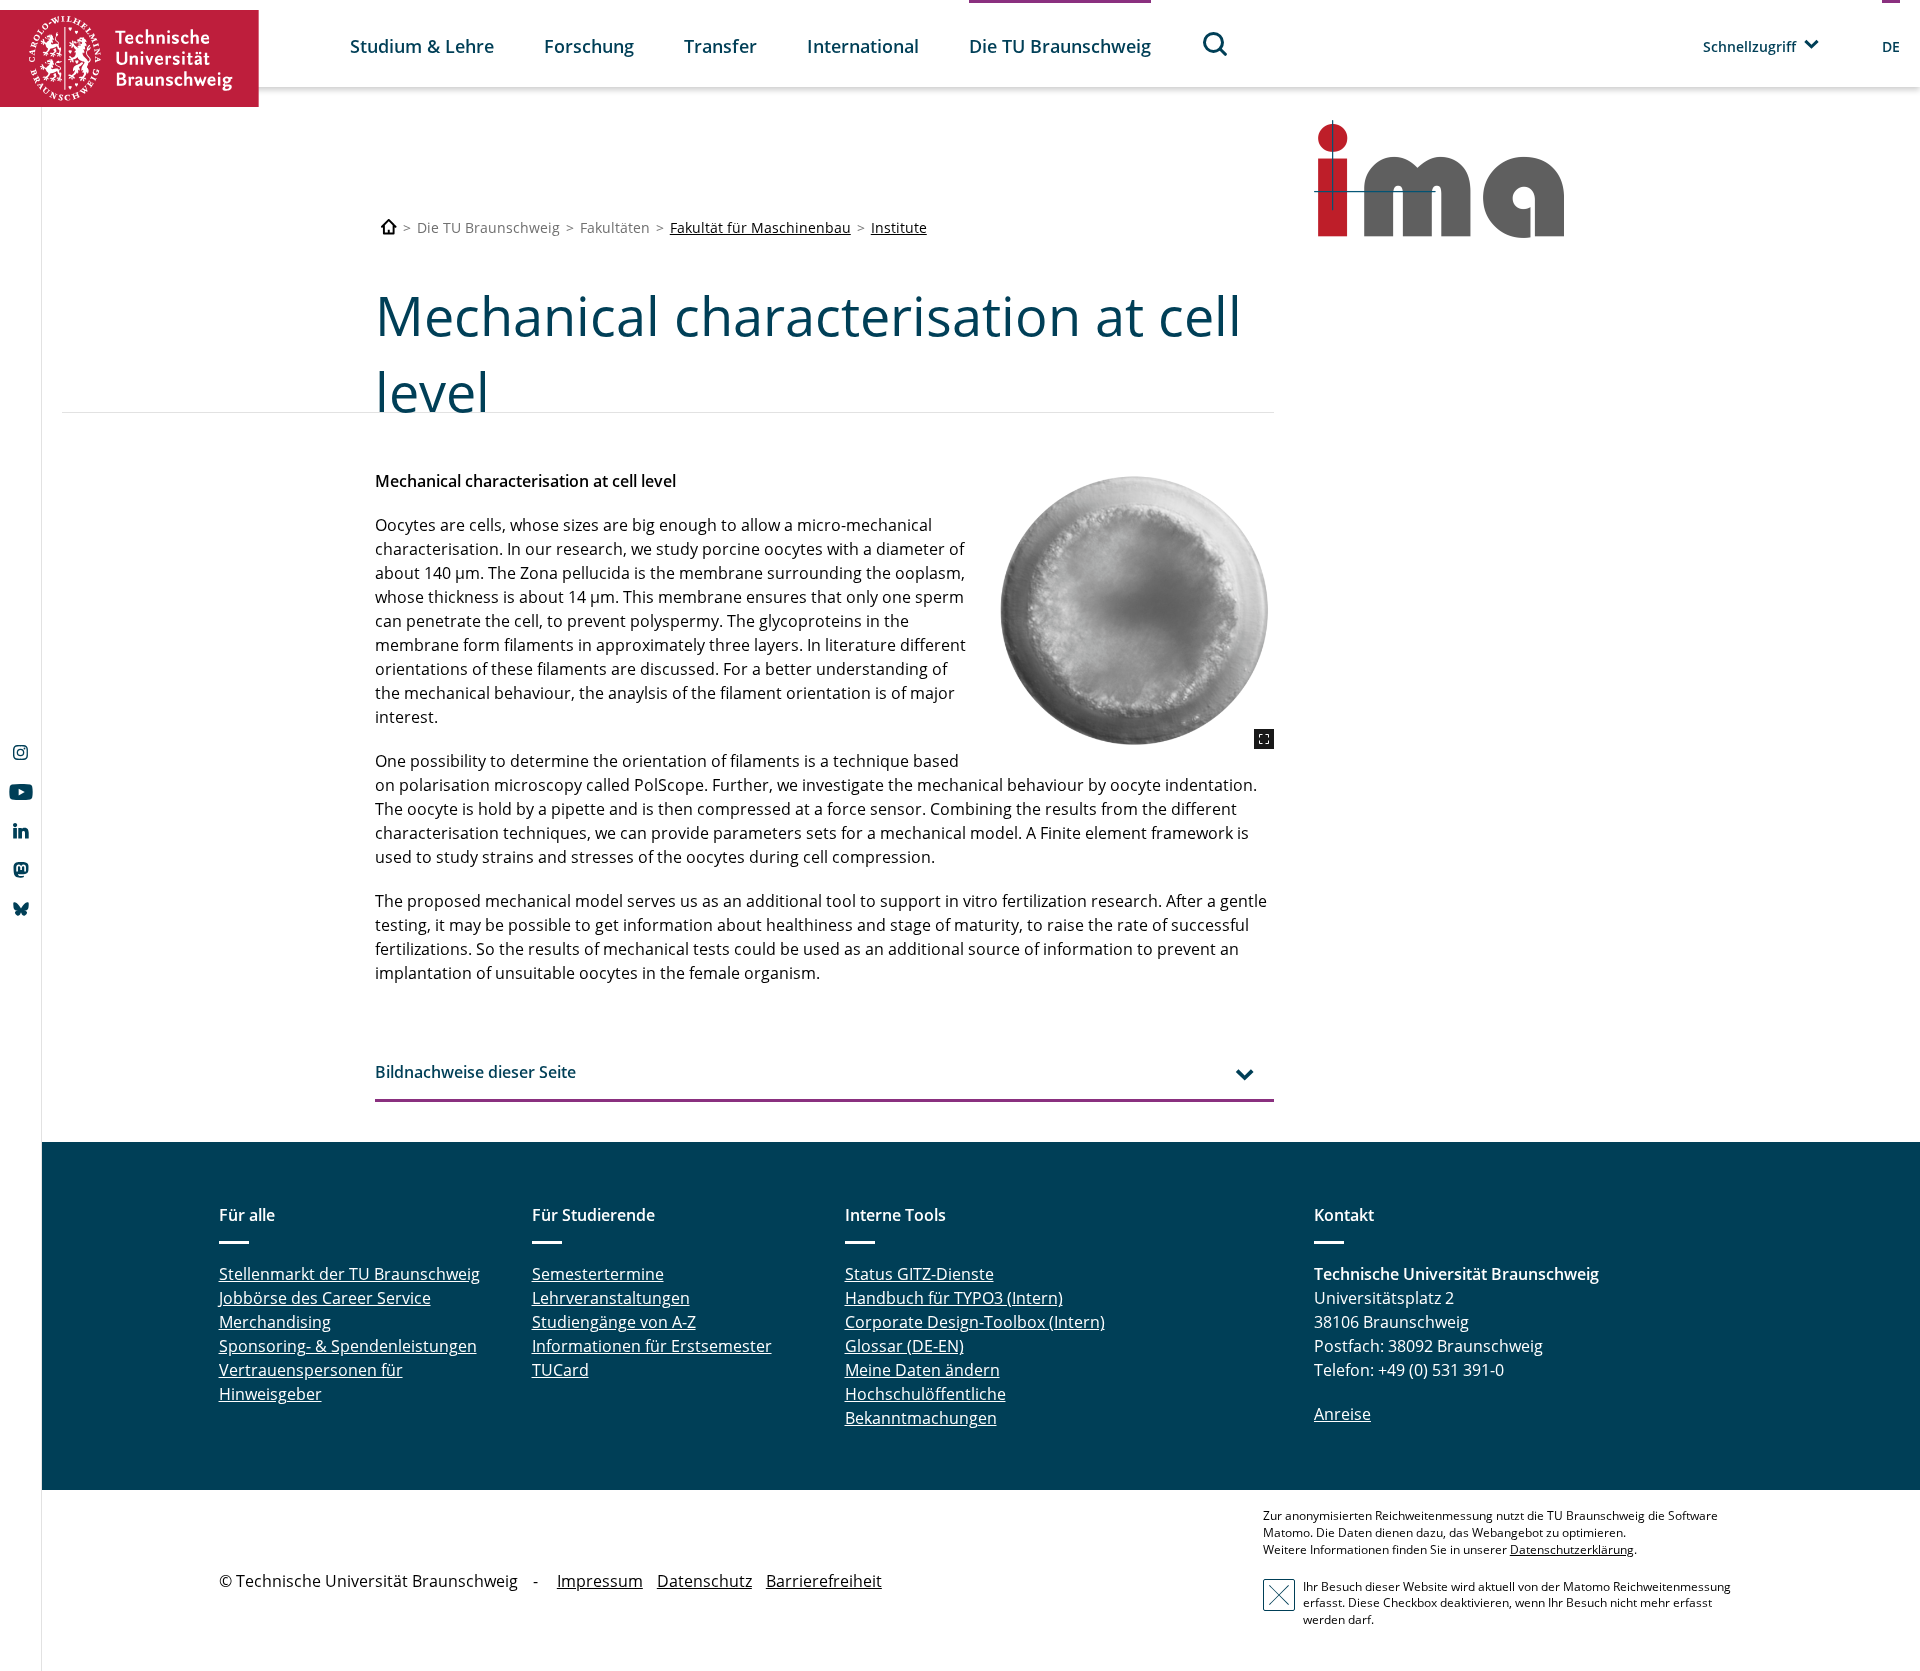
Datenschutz (704, 1581)
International (863, 46)
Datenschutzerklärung (1572, 1549)
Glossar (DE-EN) (904, 1346)
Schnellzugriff (1749, 46)
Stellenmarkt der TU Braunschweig (349, 1274)
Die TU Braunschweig (1060, 46)
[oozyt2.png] (1134, 609)
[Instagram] (20, 755)
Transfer (720, 46)
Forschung (589, 46)
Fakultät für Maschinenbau (760, 227)
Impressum (600, 1581)
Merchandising (275, 1322)
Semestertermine (598, 1274)
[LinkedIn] (20, 833)
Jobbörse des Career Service (325, 1298)
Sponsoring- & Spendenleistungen (348, 1346)
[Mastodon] (20, 872)
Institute (899, 227)
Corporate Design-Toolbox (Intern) (975, 1322)
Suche (1216, 43)
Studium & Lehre (422, 46)
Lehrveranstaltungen (611, 1298)
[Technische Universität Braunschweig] (130, 58)
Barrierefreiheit (824, 1581)
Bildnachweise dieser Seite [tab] (475, 1072)
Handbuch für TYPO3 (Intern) (954, 1298)
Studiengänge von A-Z (614, 1322)
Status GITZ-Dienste (919, 1274)
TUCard (560, 1370)
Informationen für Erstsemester (652, 1346)
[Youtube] (20, 794)
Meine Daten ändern (922, 1370)
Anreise (1342, 1414)
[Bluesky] (20, 911)
